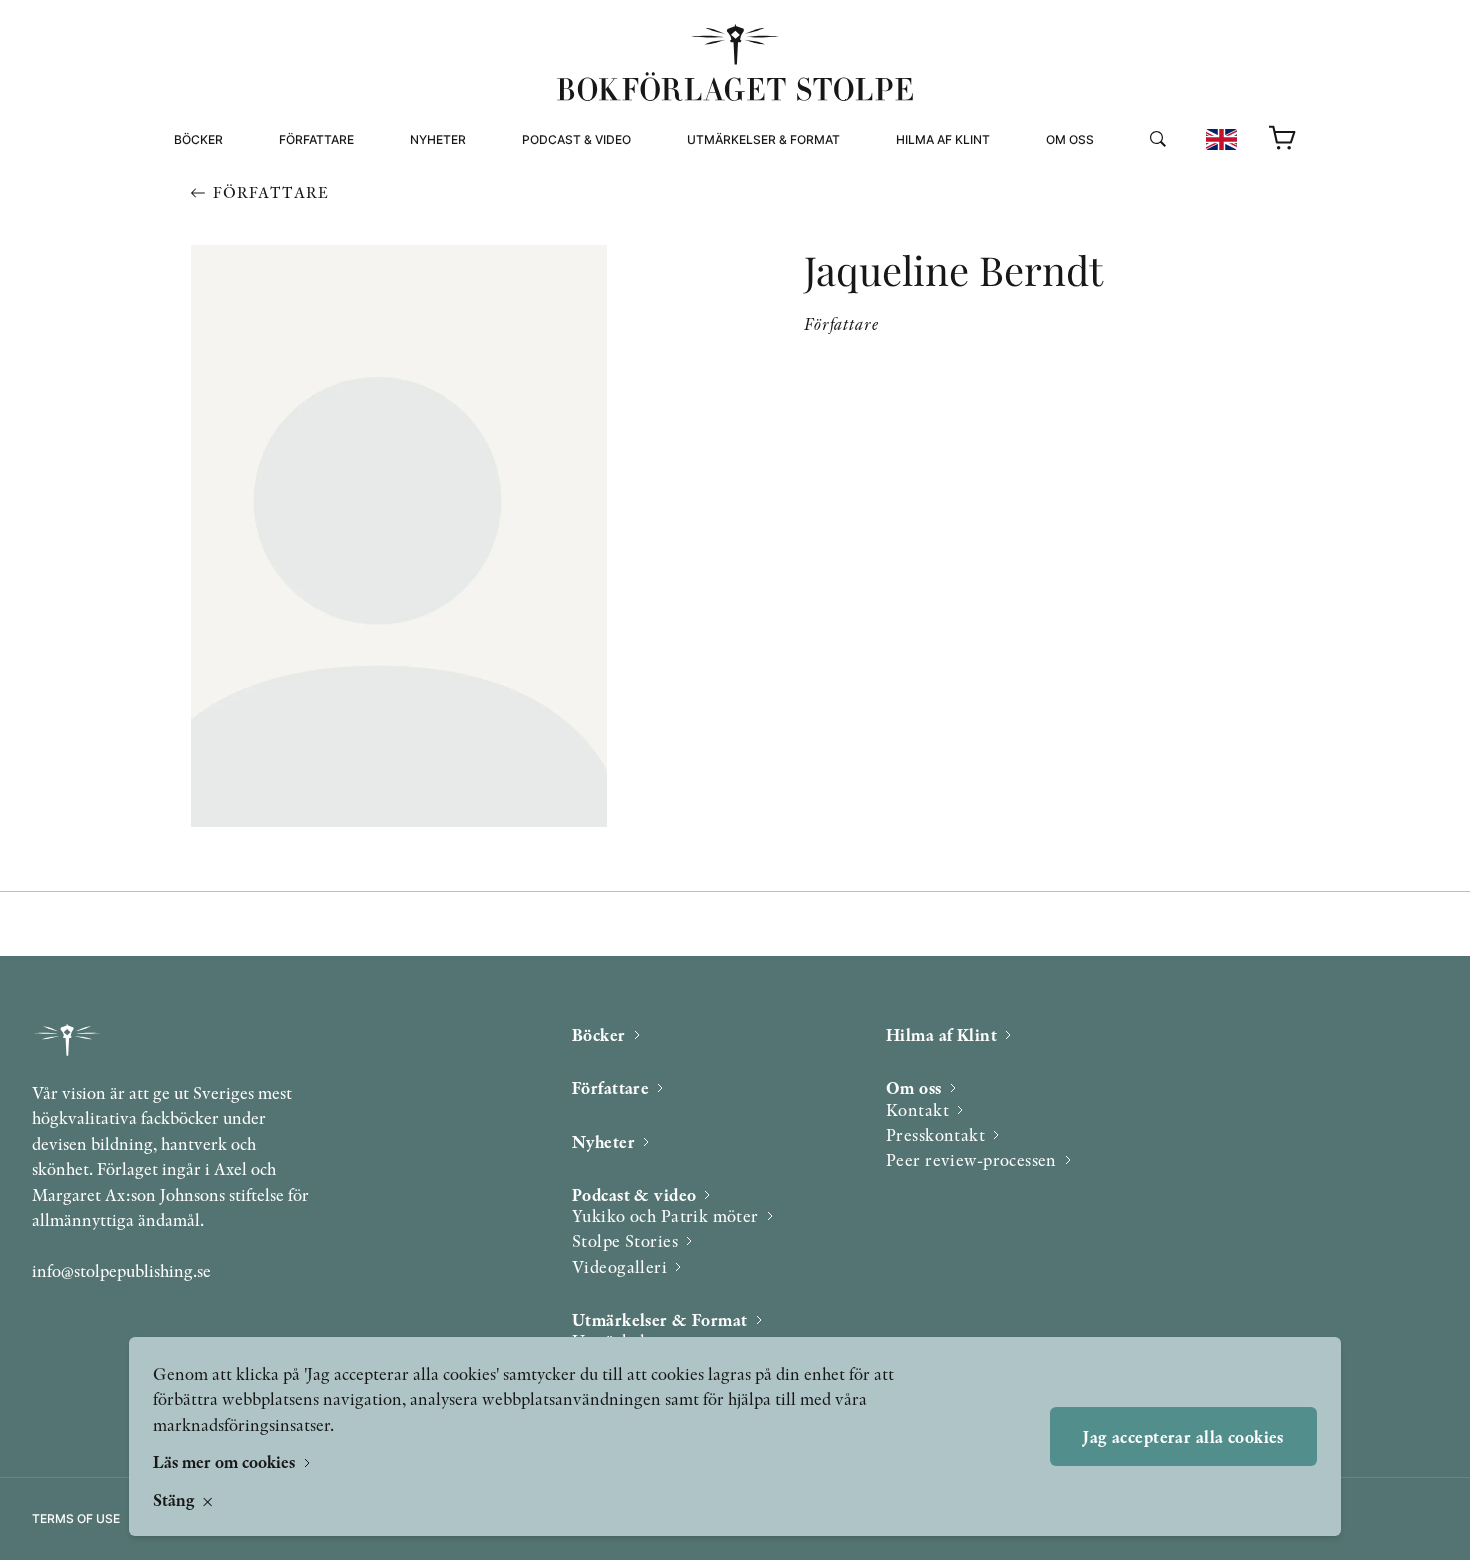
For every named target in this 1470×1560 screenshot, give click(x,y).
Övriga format (738, 203)
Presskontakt (935, 1134)
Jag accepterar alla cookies (1183, 1436)
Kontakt (917, 1109)
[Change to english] (1221, 139)
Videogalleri (566, 227)
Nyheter (438, 139)
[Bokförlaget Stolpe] (735, 62)
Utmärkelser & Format (763, 139)
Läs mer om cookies (226, 1461)
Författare (316, 139)
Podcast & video (576, 139)
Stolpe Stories (625, 1240)
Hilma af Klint (943, 139)
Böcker (198, 139)
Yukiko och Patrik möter (665, 1215)
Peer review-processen (1127, 227)
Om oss (1070, 139)
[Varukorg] (1283, 139)
